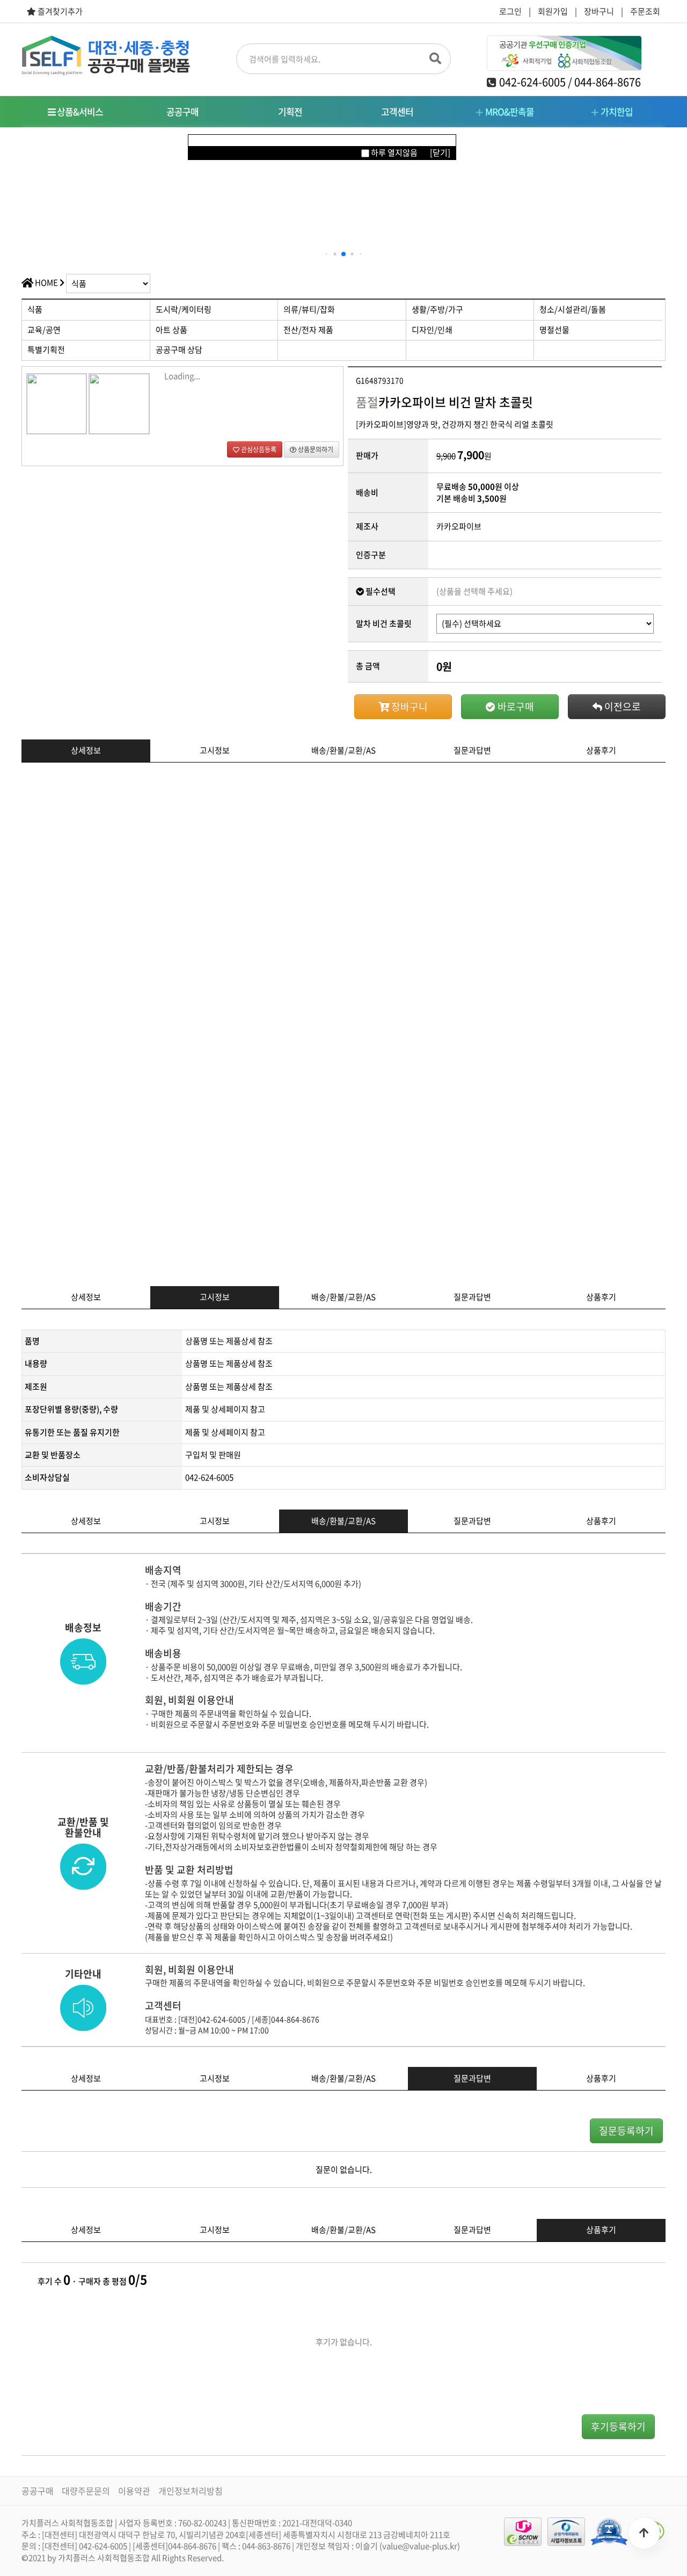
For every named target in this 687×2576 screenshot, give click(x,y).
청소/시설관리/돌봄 (573, 309)
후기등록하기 (618, 2426)
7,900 (471, 455)
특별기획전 (46, 350)
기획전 (290, 111)
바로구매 (515, 706)
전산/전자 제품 (308, 330)
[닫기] (440, 153)
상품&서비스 (79, 111)
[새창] (566, 2532)
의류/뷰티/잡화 (309, 309)
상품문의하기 (315, 449)
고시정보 (215, 750)
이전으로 (622, 706)
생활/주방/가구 (437, 309)
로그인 (510, 11)
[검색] (435, 55)
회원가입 (553, 11)
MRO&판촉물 (509, 111)
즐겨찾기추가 (59, 12)
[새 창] (609, 2531)
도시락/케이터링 (184, 309)
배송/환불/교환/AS (343, 750)
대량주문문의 (86, 2491)
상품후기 (601, 750)
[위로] (644, 2533)
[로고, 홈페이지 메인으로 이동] (106, 55)
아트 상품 (171, 330)
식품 (35, 309)
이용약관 (134, 2491)
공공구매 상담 (179, 350)
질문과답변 (472, 750)
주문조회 (645, 11)
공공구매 (182, 111)
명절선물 (554, 330)
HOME (46, 282)
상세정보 (86, 750)
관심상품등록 (258, 449)
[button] (327, 254)
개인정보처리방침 (191, 2491)
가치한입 (616, 111)
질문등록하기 (626, 2131)
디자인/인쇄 (432, 330)
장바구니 (599, 11)
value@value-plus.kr (420, 2546)
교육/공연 (44, 330)
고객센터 (397, 111)
